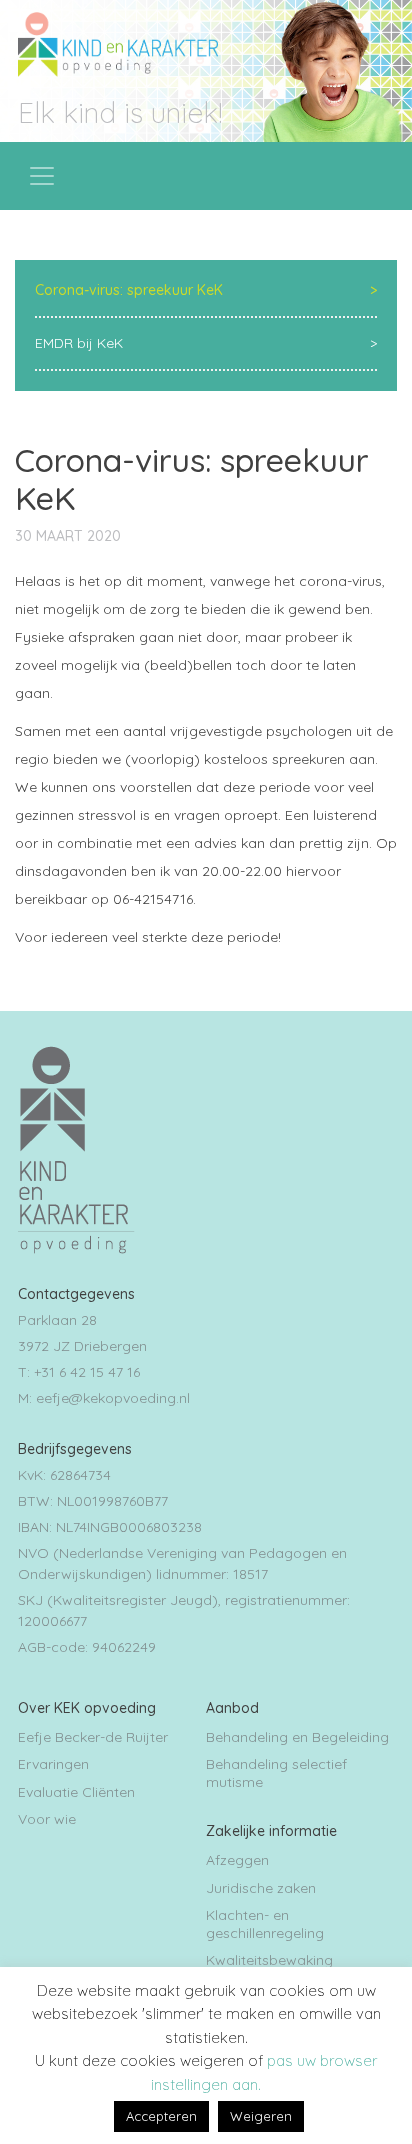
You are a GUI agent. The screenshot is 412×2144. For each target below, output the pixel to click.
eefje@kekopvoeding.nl (113, 1398)
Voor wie (47, 1819)
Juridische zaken (261, 1888)
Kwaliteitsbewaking (269, 1960)
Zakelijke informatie (271, 1831)
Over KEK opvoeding (87, 1708)
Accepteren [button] (161, 2116)
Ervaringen (53, 1764)
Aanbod (232, 1708)
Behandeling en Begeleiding (297, 1737)
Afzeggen (237, 1860)
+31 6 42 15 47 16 (87, 1372)
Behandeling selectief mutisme (276, 1773)
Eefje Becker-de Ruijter (93, 1737)
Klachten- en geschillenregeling (265, 1924)
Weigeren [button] (261, 2116)
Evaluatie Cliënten (76, 1792)
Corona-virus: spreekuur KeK (129, 290)
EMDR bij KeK (79, 343)
